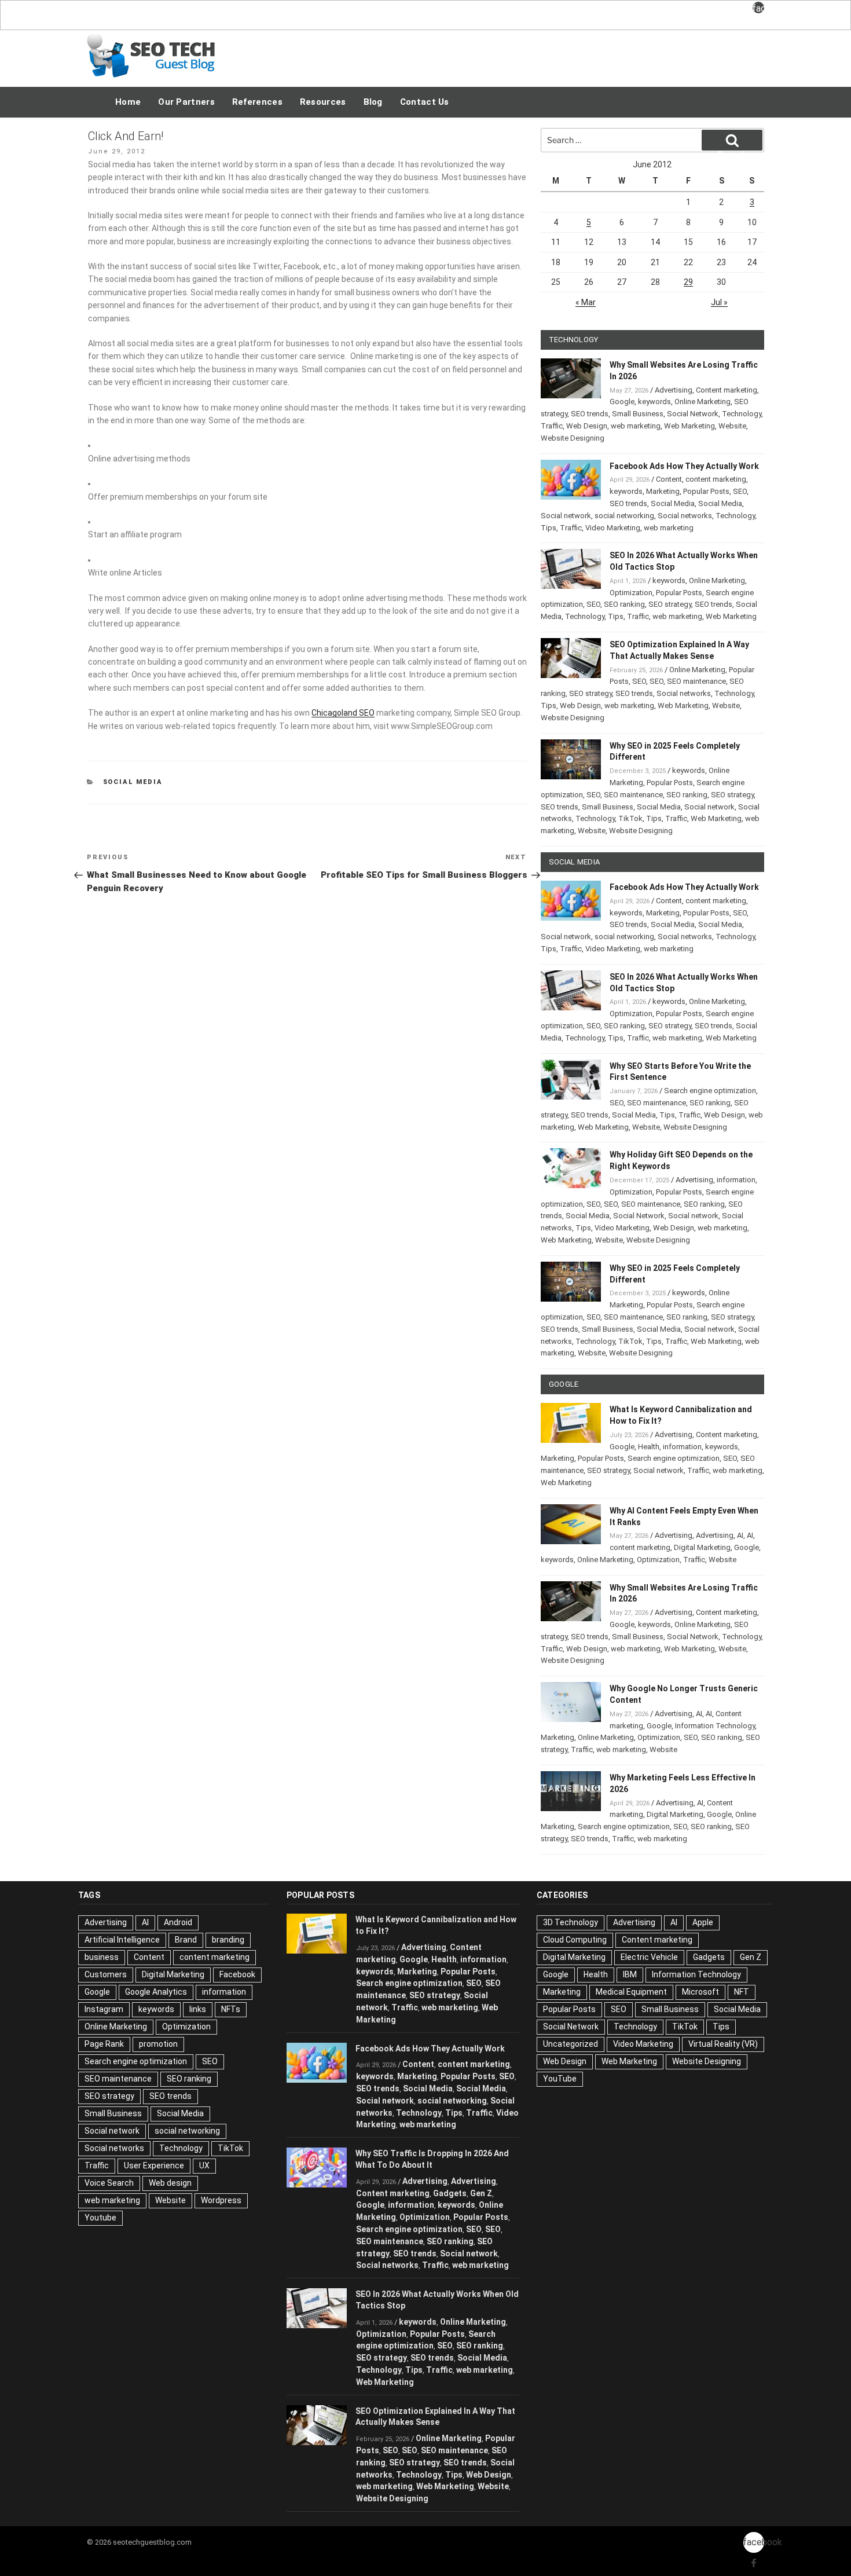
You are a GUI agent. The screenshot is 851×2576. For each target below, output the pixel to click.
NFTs (231, 2009)
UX (204, 2165)
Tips (549, 528)
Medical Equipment (631, 1992)
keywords (654, 402)
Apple (703, 1922)
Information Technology (715, 1726)
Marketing (663, 491)
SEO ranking (624, 604)
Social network (566, 516)
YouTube (560, 2079)
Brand (186, 1940)
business (102, 1957)
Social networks (685, 516)
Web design (170, 2183)
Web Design (587, 426)
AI (740, 1535)
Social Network (693, 414)
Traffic (552, 426)
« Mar (586, 302)
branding (228, 1940)
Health (649, 1447)
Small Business (638, 414)
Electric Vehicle (649, 1957)
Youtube (100, 2218)
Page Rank (104, 2044)
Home (128, 102)
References (257, 102)
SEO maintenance (696, 681)
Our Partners (186, 102)
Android (178, 1922)
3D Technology (571, 1922)
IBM (630, 1974)
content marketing (716, 479)
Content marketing (727, 390)
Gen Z (481, 2193)
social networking (624, 516)
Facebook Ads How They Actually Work (684, 466)
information (736, 1180)
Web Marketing (689, 426)
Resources (323, 102)
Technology (742, 414)
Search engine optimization (710, 1091)
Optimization (631, 593)
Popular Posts (706, 491)
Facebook (237, 1974)
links (198, 2009)
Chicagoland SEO (343, 713)
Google (622, 402)
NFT (742, 1992)
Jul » (719, 302)
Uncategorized (571, 2044)
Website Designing (573, 438)
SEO (740, 491)
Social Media (133, 782)
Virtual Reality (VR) (723, 2044)
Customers (106, 1974)
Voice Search (109, 2183)
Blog (373, 102)
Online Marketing (703, 402)
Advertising (674, 390)
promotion (158, 2044)
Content (669, 479)
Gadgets (450, 2193)
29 (688, 282)
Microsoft (700, 1992)
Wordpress (221, 2200)
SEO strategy (670, 604)
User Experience (154, 2165)
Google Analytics (156, 1992)
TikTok (630, 818)
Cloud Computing (575, 1940)
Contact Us (425, 102)
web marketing (636, 426)
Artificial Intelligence (122, 1940)
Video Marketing (613, 528)
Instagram (104, 2009)
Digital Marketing (702, 1547)
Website (732, 426)
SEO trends (590, 414)
